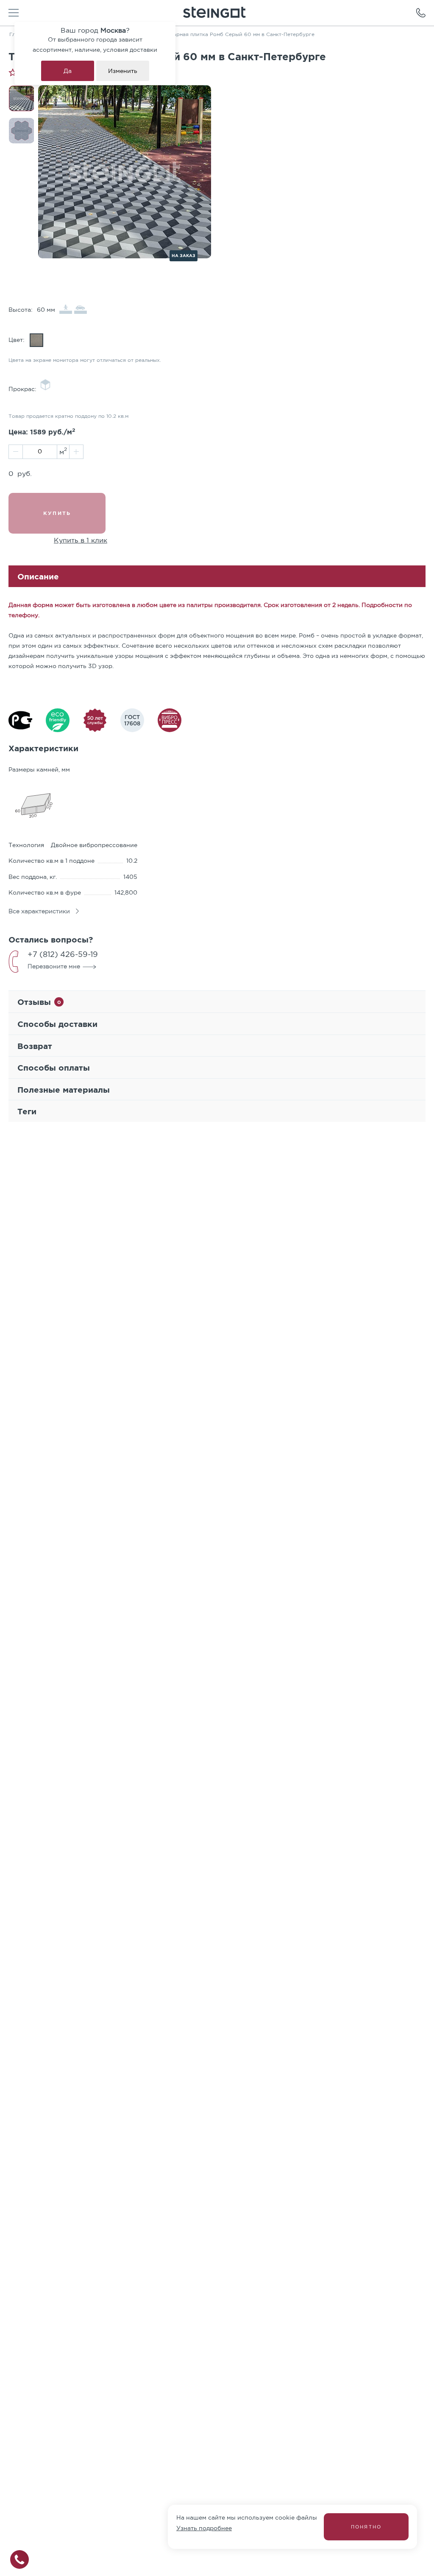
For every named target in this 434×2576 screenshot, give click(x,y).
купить (57, 513)
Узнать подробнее (204, 2528)
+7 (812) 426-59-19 (63, 954)
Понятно (366, 2527)
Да (68, 71)
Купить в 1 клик (81, 540)
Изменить (123, 71)
